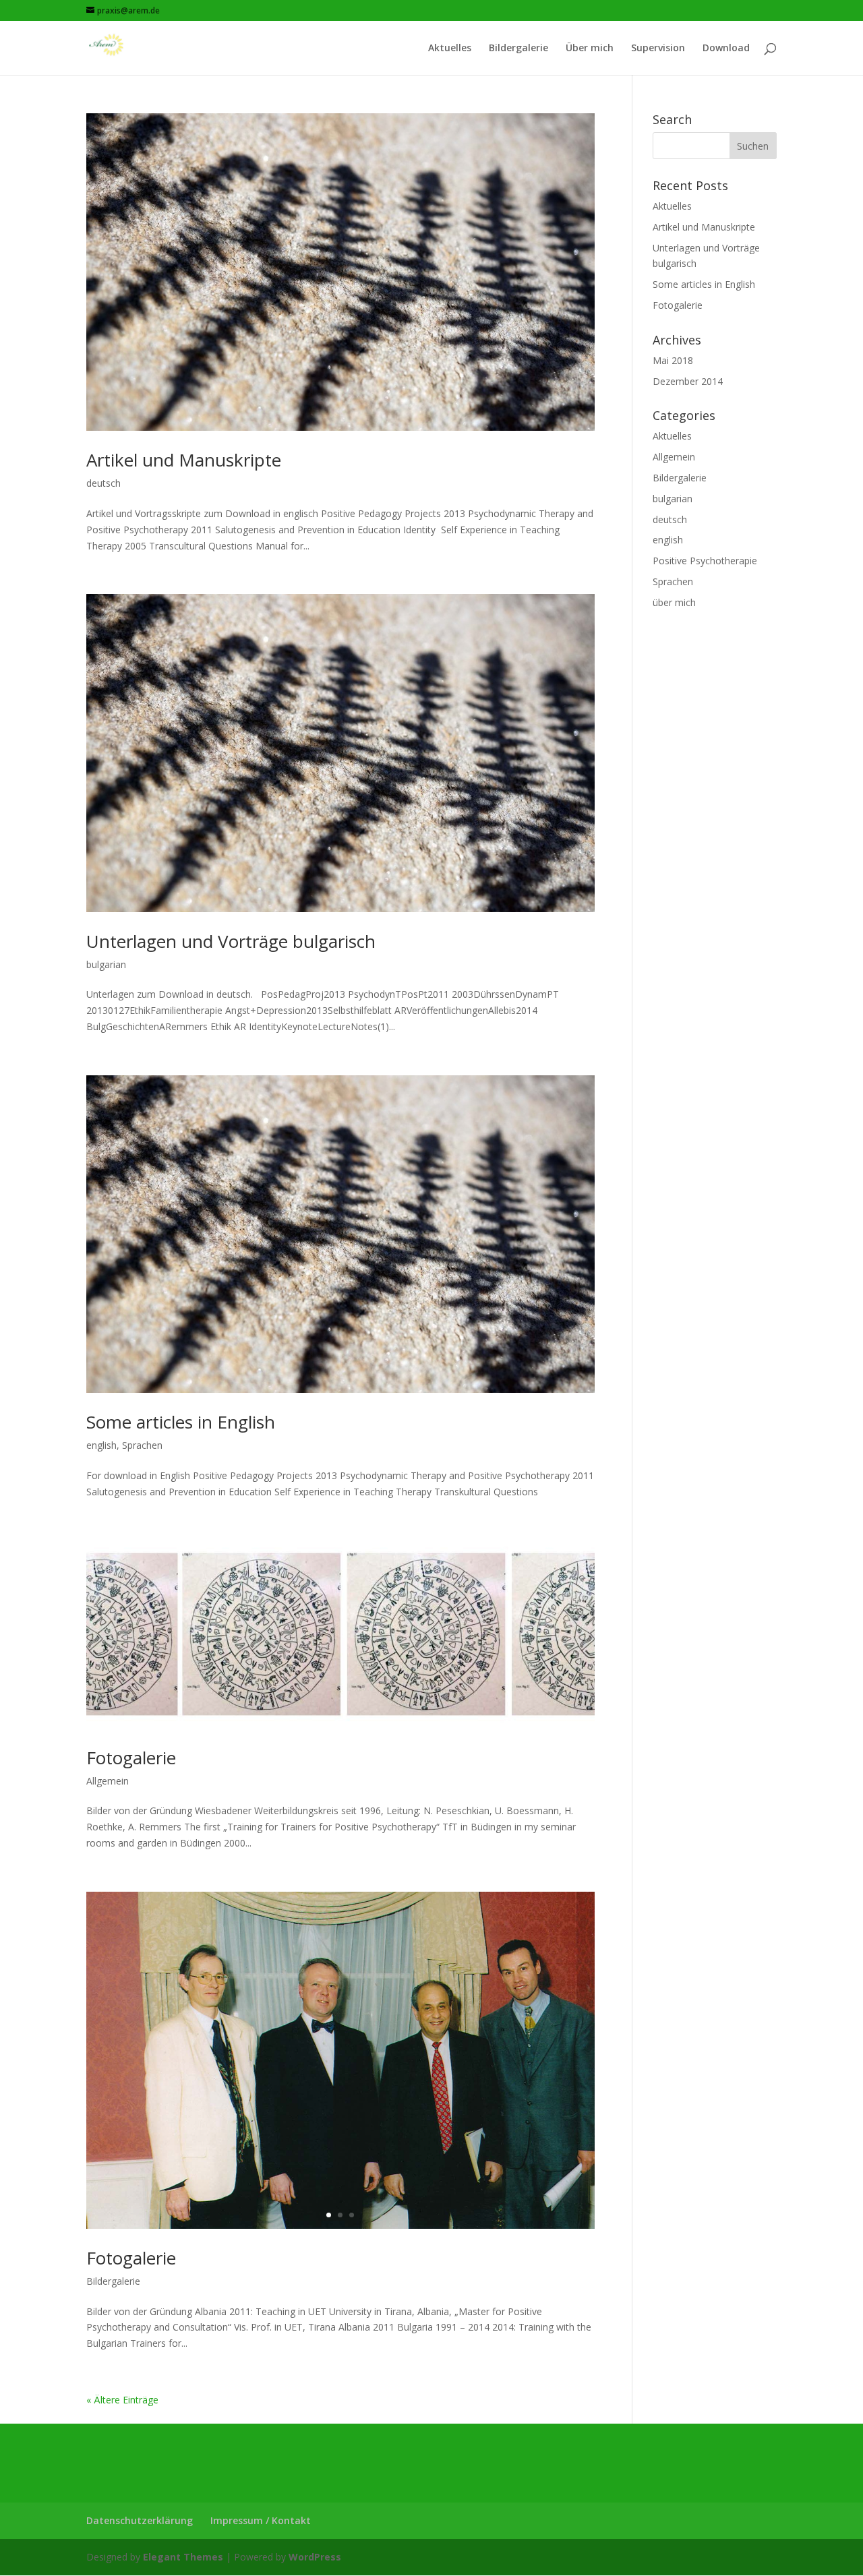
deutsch (103, 483)
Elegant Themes (183, 2557)
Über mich (590, 49)
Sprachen (142, 1445)
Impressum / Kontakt (261, 2520)
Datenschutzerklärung (140, 2520)
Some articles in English (181, 1422)
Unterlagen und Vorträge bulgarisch (231, 941)
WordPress (315, 2557)
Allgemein (108, 1781)
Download (726, 49)
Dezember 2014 (688, 381)
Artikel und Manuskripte (184, 460)
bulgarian (106, 964)
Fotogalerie (131, 1758)
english (101, 1445)
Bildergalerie (518, 49)
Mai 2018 (673, 360)
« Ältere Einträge (122, 2400)
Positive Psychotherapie (705, 561)
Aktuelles (450, 49)
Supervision (658, 49)
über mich (674, 602)
